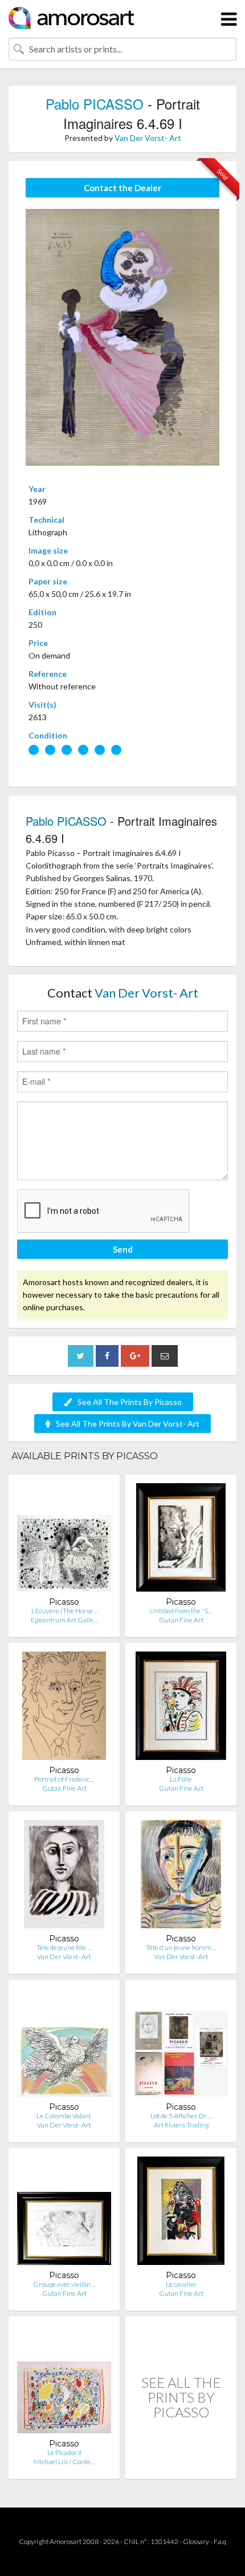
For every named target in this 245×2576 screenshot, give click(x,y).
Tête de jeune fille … (64, 1947)
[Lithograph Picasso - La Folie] (181, 1708)
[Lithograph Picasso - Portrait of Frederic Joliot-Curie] (64, 1708)
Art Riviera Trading (181, 2125)
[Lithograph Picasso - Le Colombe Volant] (64, 2045)
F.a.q (220, 2541)
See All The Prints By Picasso (130, 1402)
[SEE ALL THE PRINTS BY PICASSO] (181, 2467)
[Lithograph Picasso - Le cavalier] (181, 2213)
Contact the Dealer (122, 188)
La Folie (181, 1779)
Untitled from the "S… (181, 1611)
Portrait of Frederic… (64, 1779)
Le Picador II (64, 2452)
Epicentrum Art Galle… (64, 1620)
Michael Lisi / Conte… (64, 2462)
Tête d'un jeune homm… (181, 1947)
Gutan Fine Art (181, 1620)
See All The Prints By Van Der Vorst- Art (128, 1424)
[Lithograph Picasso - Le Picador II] (64, 2382)
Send (123, 1249)
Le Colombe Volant (64, 2116)
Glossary (196, 2541)
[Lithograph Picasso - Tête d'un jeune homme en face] (181, 1877)
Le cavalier (181, 2284)
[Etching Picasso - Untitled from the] (181, 1540)
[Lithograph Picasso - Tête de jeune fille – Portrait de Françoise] (64, 1877)
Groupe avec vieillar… (64, 2284)
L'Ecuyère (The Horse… (64, 1611)
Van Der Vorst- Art (148, 138)
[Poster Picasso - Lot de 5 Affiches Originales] (181, 2045)
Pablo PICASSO (95, 104)
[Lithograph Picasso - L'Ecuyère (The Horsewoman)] (64, 1540)
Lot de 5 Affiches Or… (181, 2116)
